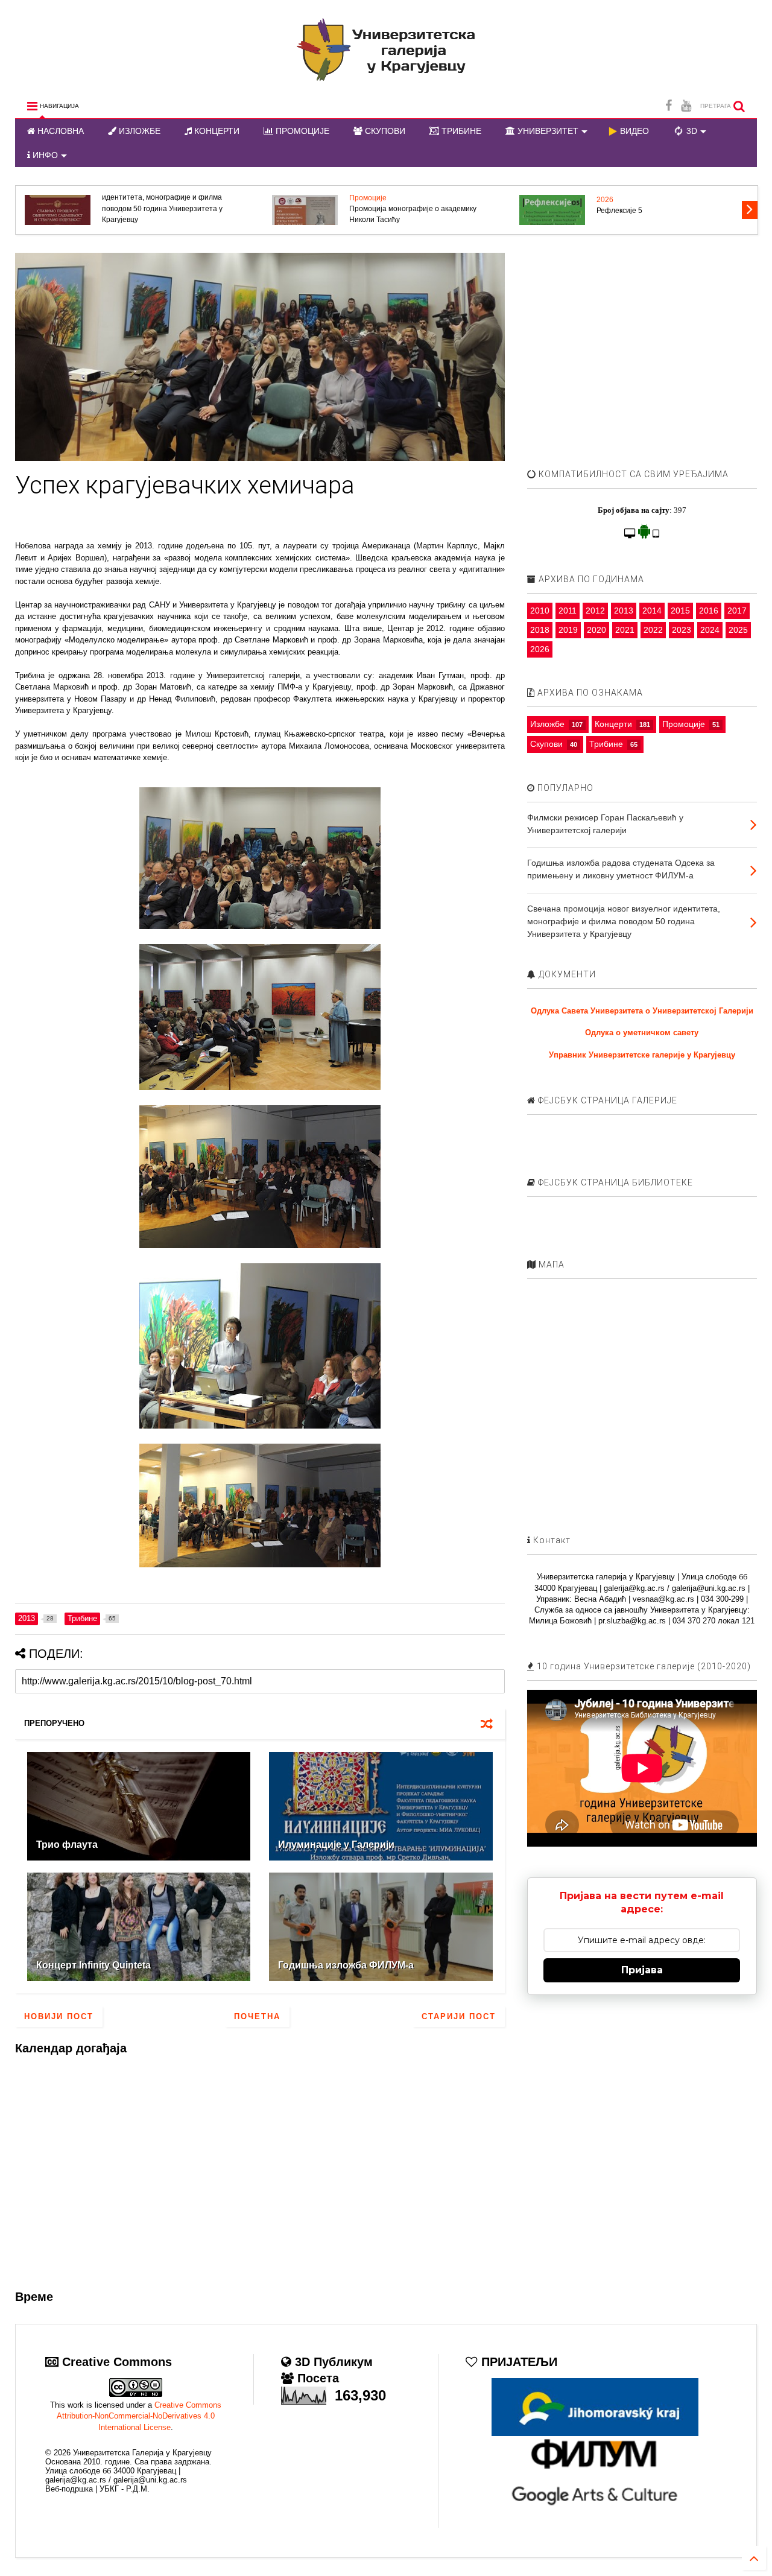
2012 (595, 611)
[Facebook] (669, 106)
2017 (737, 611)
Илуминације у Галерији (336, 1845)
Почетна (257, 2016)
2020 (596, 630)
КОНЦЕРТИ (216, 131)
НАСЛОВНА (59, 131)
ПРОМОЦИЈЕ (301, 131)
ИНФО (44, 155)
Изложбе (547, 724)
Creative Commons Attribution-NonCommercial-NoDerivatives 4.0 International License (139, 2416)
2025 (738, 630)
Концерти (613, 724)
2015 (680, 611)
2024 (710, 630)
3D (691, 131)
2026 (605, 200)
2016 (709, 611)
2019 (568, 630)
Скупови (546, 744)
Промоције (368, 198)
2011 (568, 611)
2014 (652, 611)
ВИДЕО (633, 131)
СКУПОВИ (384, 131)
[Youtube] (686, 106)
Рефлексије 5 (619, 211)
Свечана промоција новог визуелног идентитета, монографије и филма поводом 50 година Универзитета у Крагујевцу (164, 203)
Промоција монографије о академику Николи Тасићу (413, 214)
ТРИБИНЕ (460, 131)
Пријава (642, 1970)
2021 (625, 630)
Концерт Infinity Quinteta (93, 1965)
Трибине (606, 744)
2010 (540, 611)
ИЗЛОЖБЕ (138, 131)
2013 (624, 611)
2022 (653, 630)
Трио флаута (67, 1845)
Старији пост (459, 2016)
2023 (682, 630)
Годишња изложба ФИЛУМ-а (346, 1965)
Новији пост (59, 2016)
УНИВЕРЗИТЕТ (547, 131)
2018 (540, 630)
